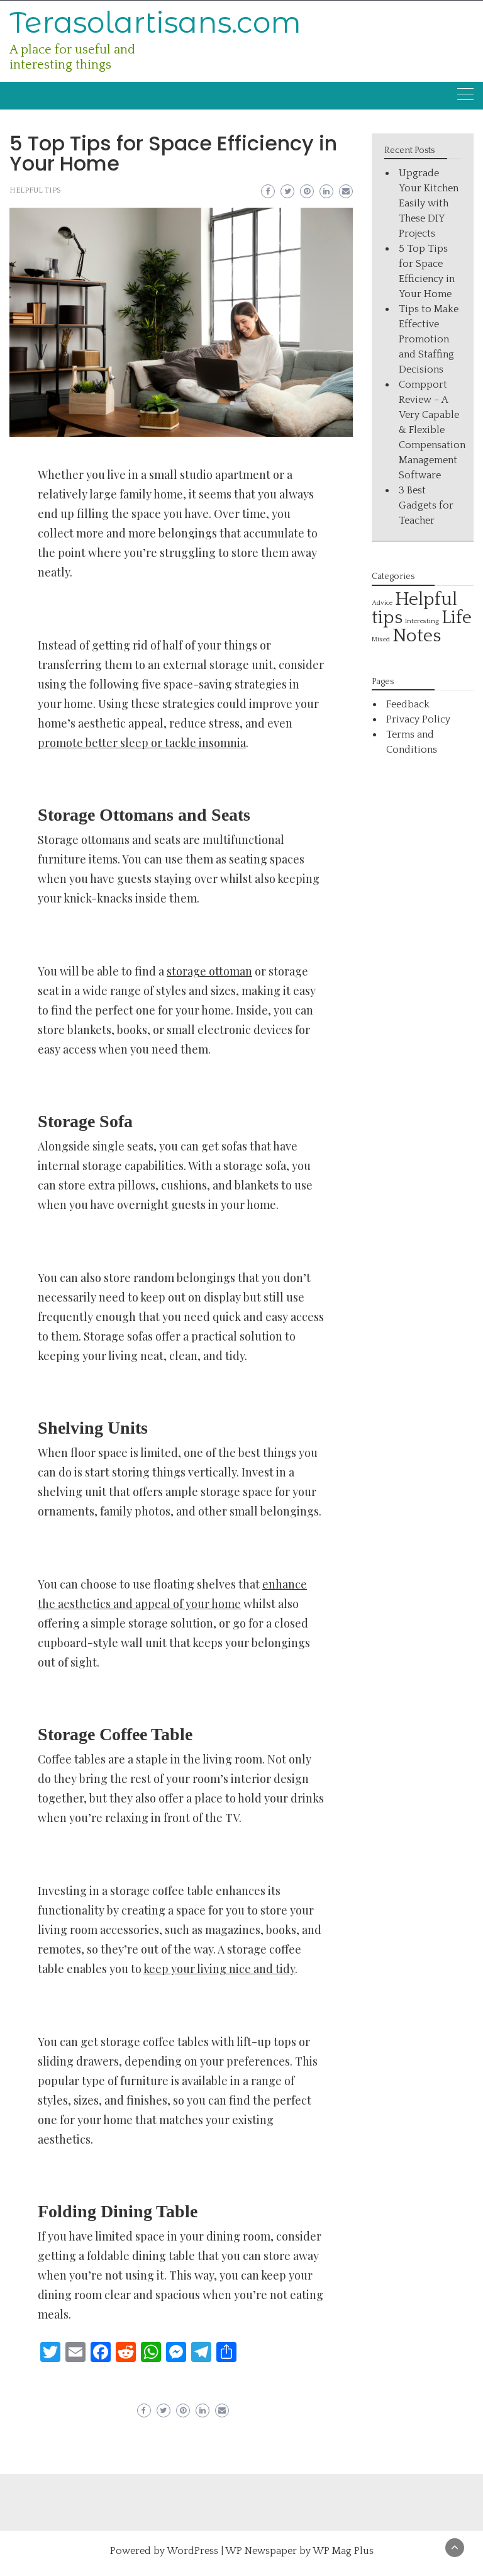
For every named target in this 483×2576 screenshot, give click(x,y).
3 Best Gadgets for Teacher (426, 505)
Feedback (408, 704)
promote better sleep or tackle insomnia (142, 743)
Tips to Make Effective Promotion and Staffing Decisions (429, 339)
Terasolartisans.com (155, 22)
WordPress (192, 2551)
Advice (382, 603)
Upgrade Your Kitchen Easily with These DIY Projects (429, 203)
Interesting (422, 621)
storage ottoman (209, 971)
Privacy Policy (418, 719)
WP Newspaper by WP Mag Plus (299, 2551)
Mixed (381, 639)
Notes (417, 636)
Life (457, 618)
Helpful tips (35, 190)
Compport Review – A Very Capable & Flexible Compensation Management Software (432, 430)
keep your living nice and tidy (219, 1969)
